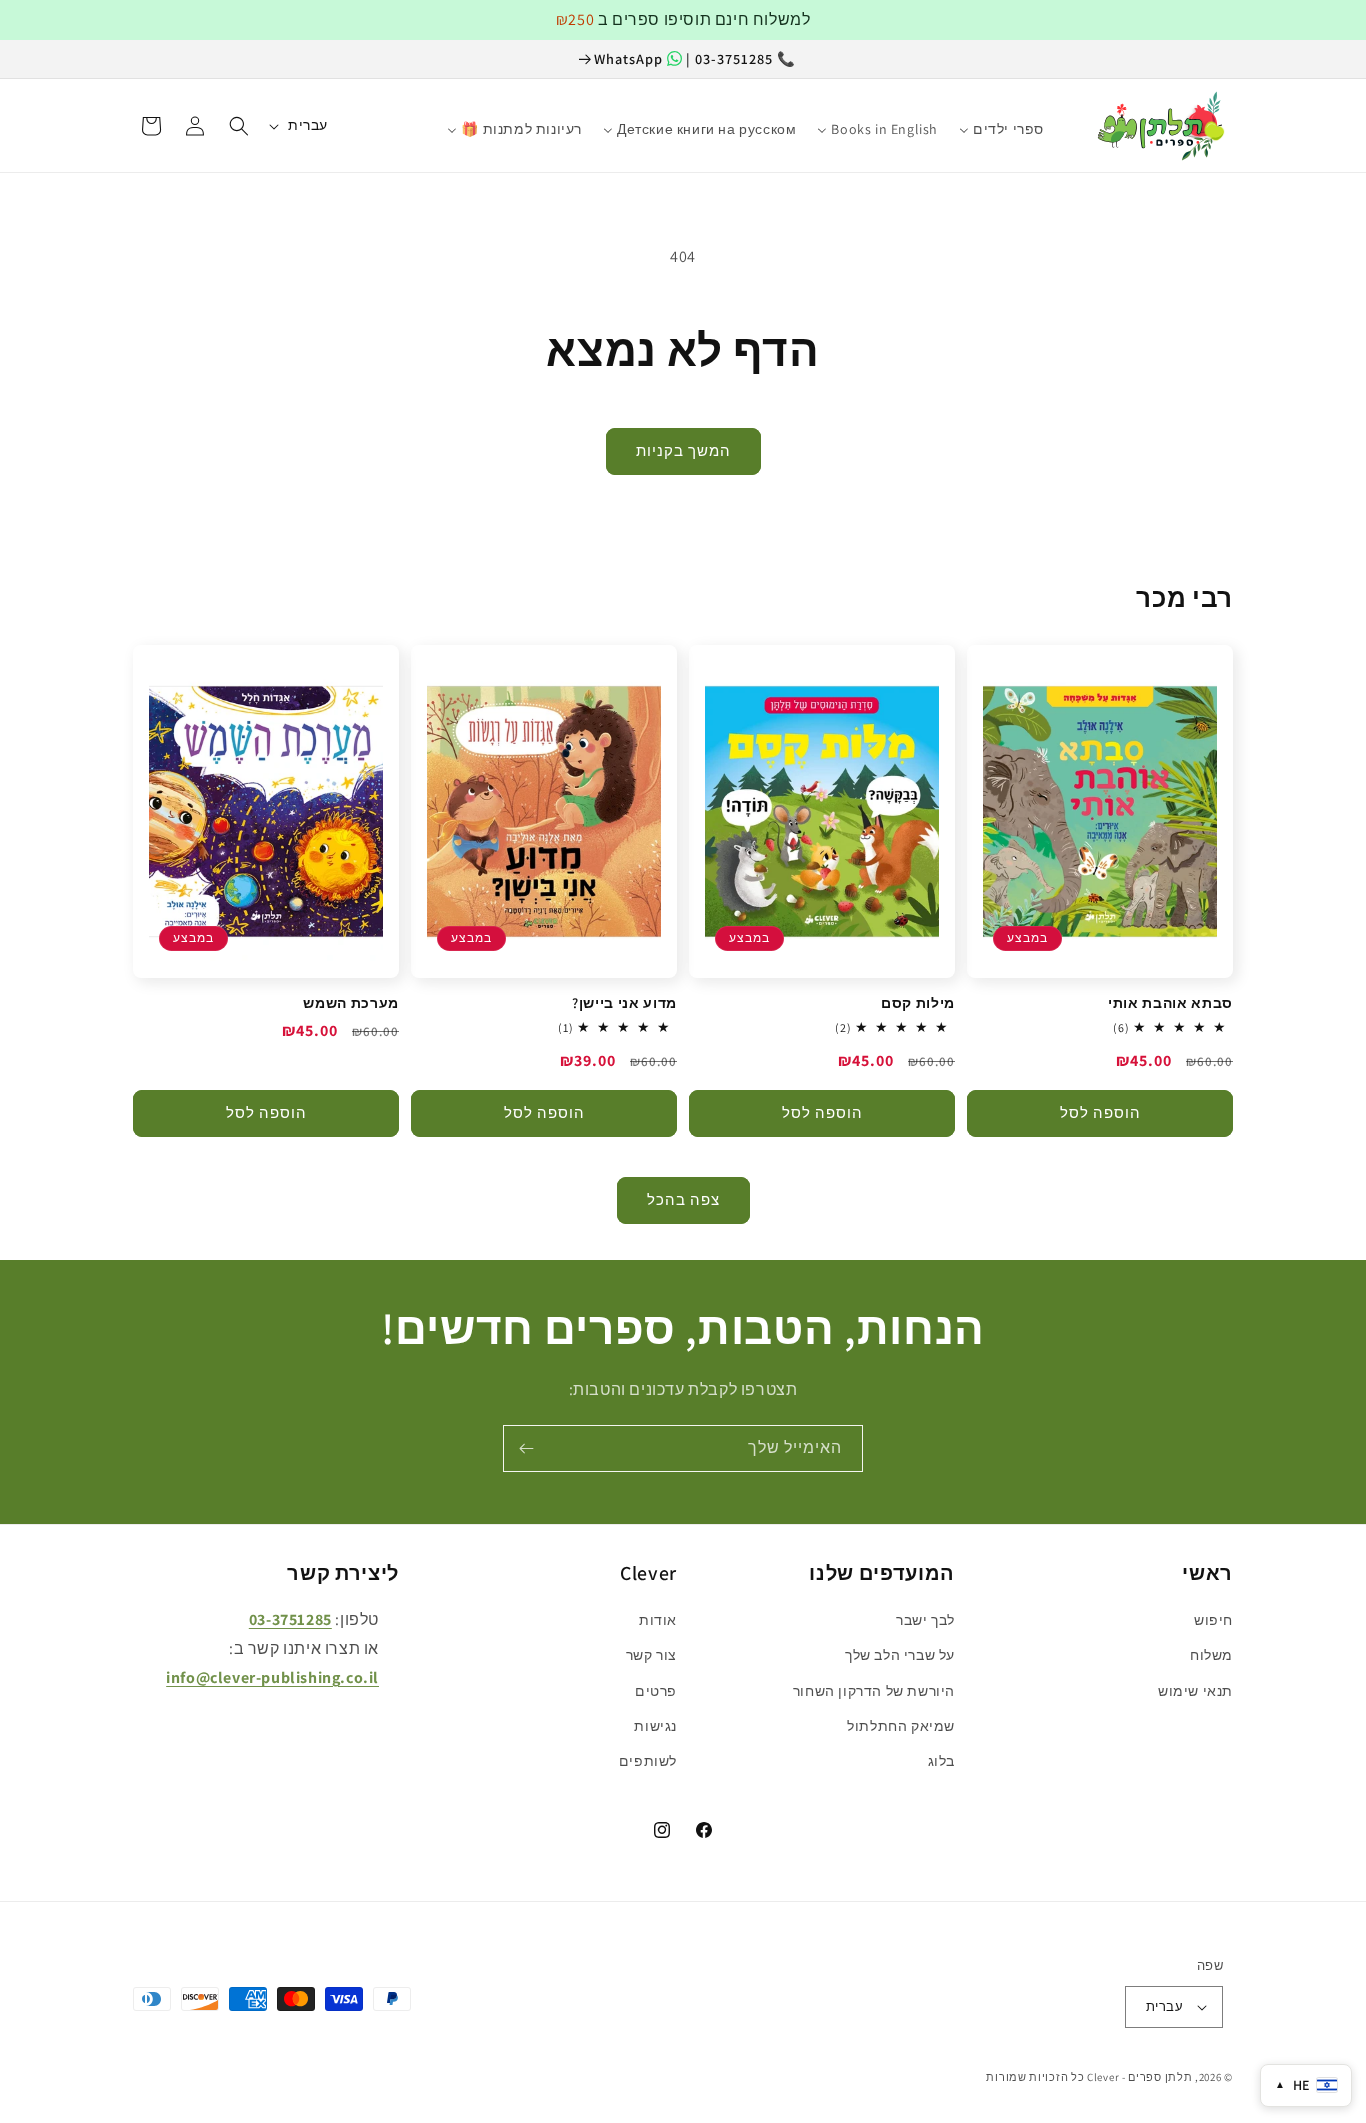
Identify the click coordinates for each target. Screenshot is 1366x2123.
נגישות (655, 1726)
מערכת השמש (351, 1003)
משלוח (1211, 1655)
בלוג (941, 1761)
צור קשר (651, 1655)
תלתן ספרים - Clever (1139, 2077)
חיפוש (1213, 1620)
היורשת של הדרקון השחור (874, 1691)
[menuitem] (1065, 120)
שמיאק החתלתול (901, 1726)
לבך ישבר (925, 1620)
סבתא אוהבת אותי (1170, 1003)
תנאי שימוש (1195, 1691)
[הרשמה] (526, 1448)
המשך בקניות (683, 450)
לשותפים (648, 1761)
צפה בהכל (683, 1199)
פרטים (656, 1691)
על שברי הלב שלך (900, 1655)
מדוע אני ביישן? (624, 1003)
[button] (239, 126)
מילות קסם (918, 1003)
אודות (658, 1620)
